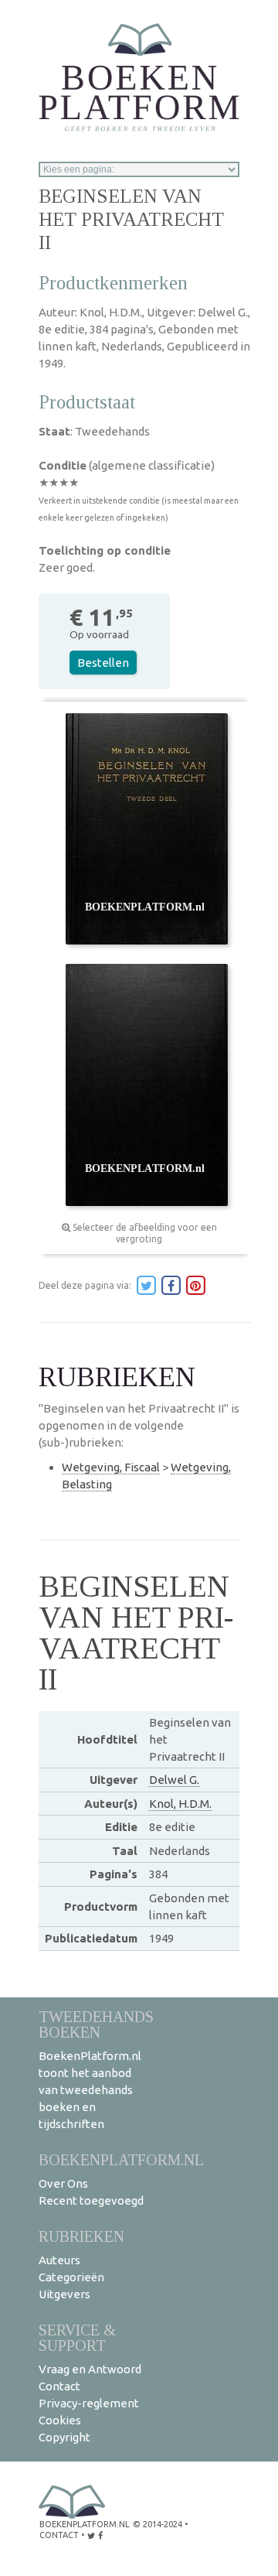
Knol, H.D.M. (180, 1804)
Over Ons (63, 2183)
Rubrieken (81, 2236)
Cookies (60, 2420)
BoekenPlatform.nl (121, 2159)
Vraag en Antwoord (90, 2369)
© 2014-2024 (158, 2524)
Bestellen (103, 663)
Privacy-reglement (89, 2403)
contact (59, 2535)
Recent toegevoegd (91, 2200)
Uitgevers (64, 2294)
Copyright (64, 2437)
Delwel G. (174, 1780)
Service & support (77, 2337)
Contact (59, 2386)
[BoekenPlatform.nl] (139, 72)
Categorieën (71, 2277)
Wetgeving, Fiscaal (111, 1467)
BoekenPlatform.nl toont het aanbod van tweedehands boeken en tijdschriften (90, 2090)
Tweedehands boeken (96, 2024)
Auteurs (59, 2260)
